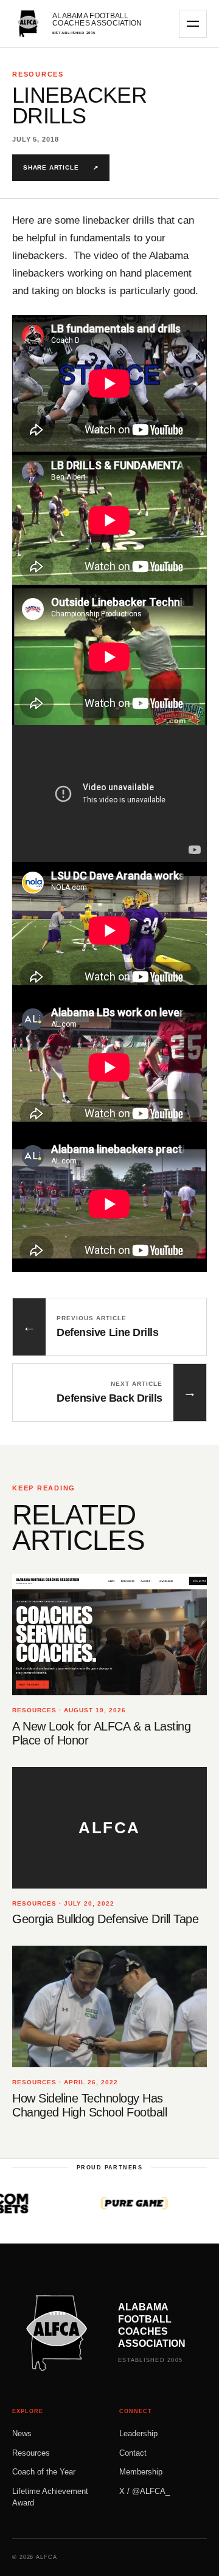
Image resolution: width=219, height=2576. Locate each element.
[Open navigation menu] (193, 24)
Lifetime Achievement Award (50, 2497)
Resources (31, 2453)
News (22, 2433)
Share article (61, 167)
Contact (133, 2453)
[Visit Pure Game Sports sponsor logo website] (106, 2203)
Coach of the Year (44, 2472)
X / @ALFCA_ (144, 2491)
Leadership (138, 2433)
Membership (141, 2472)
